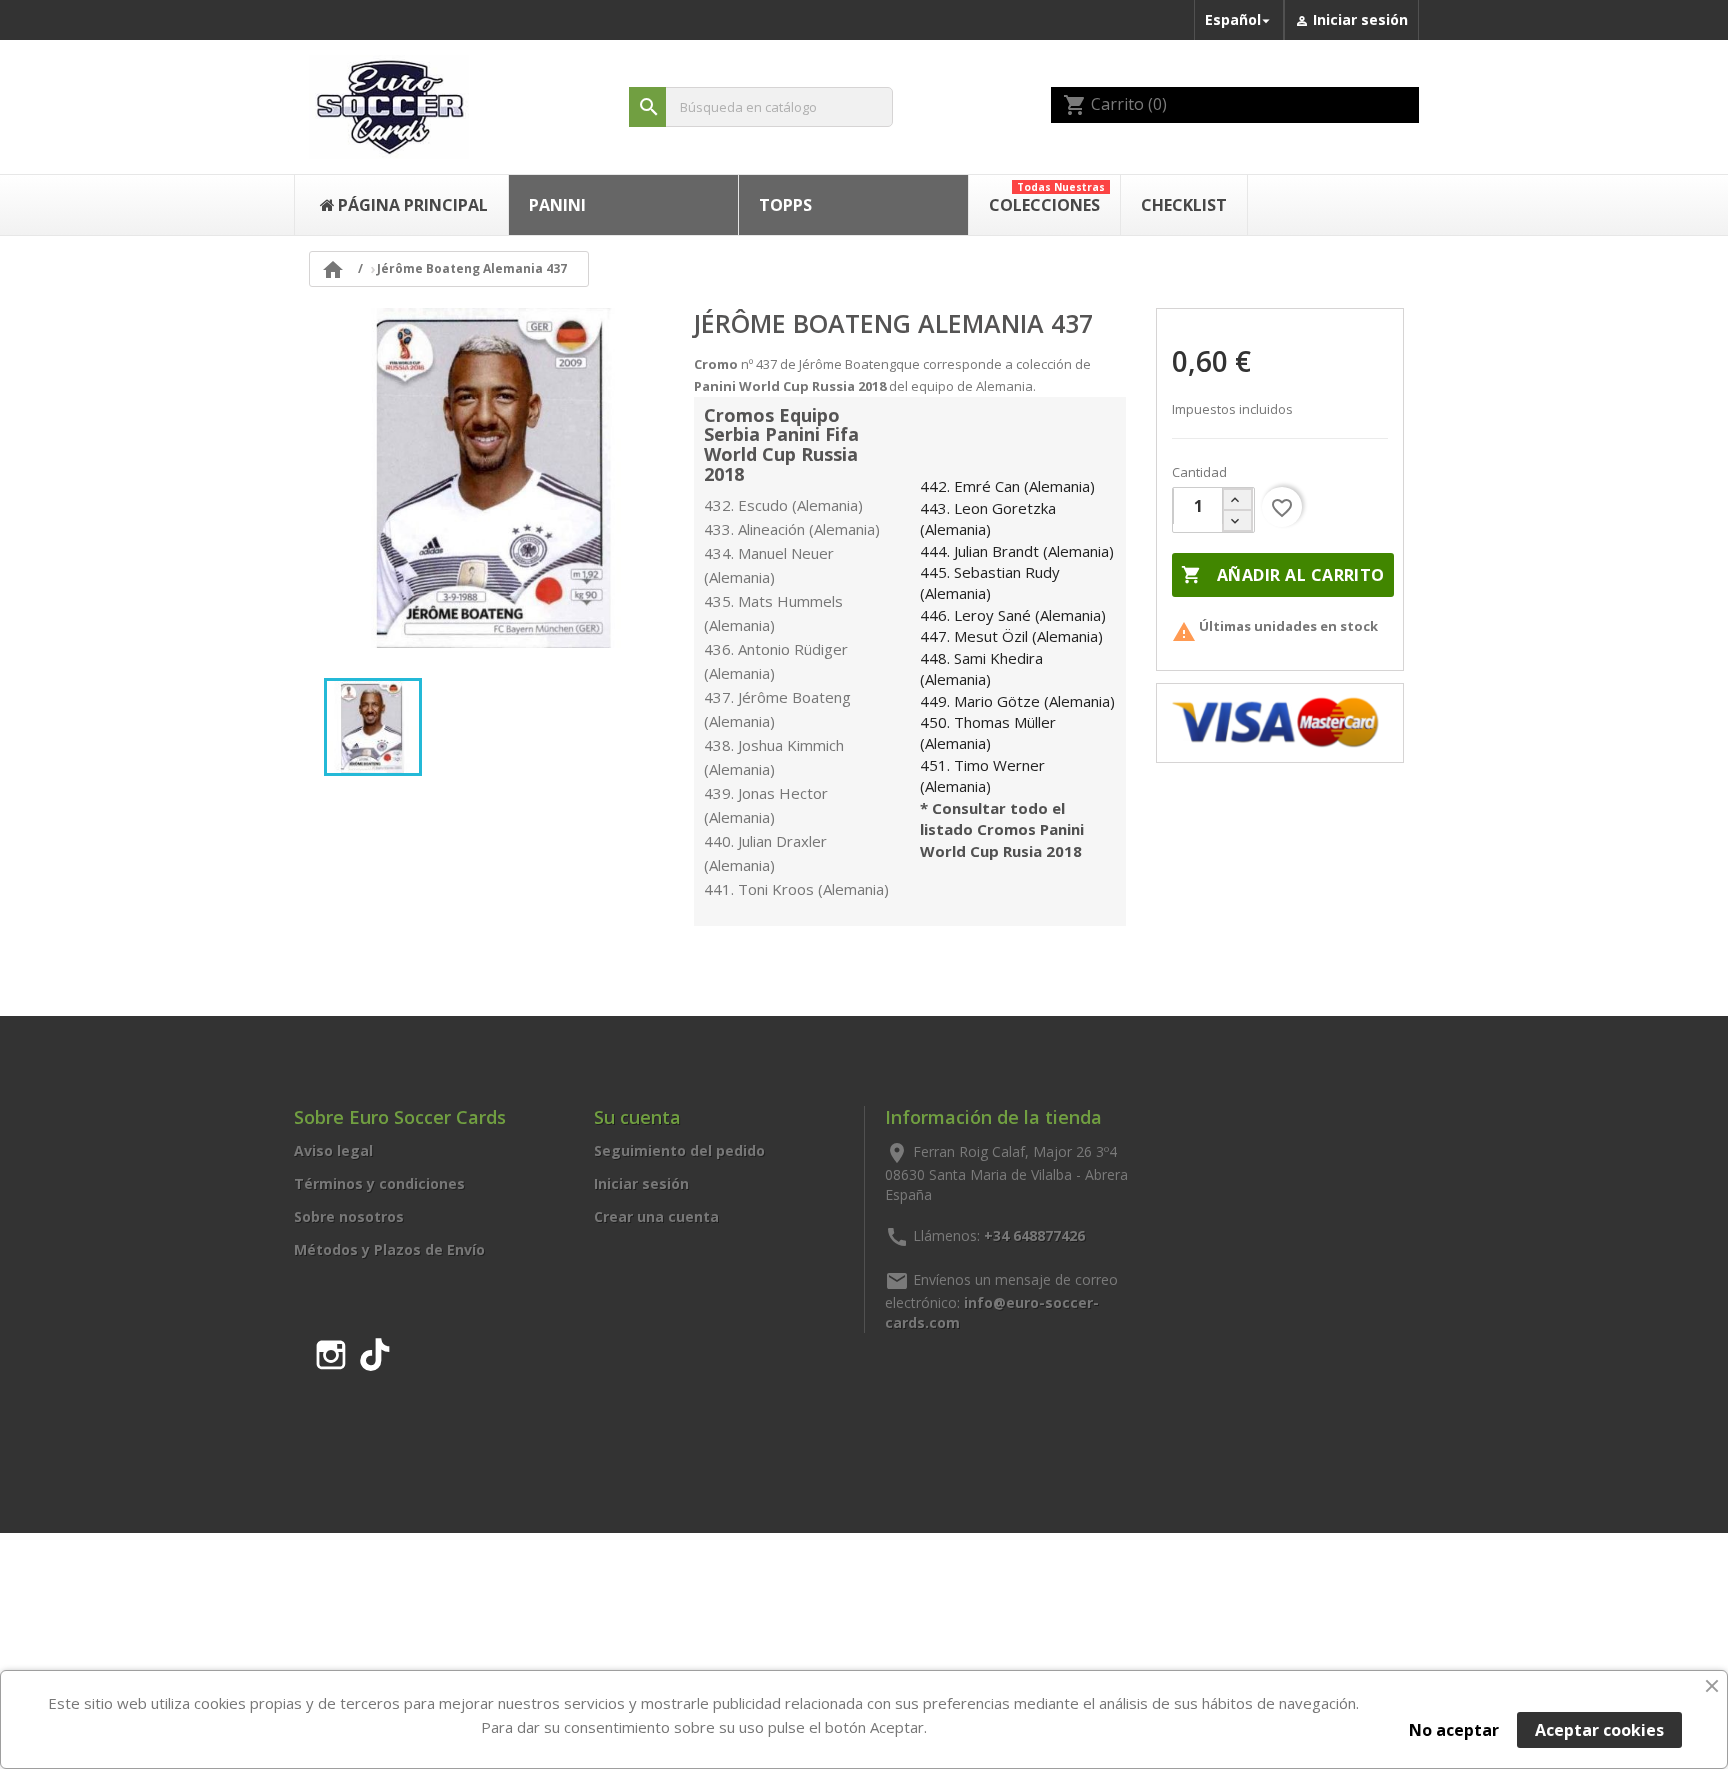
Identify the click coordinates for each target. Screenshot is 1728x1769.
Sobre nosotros (349, 1216)
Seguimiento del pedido (679, 1150)
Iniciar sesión (641, 1183)
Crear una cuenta (656, 1216)
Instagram (331, 1351)
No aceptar (1454, 1730)
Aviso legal (333, 1150)
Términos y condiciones (379, 1183)
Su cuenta (637, 1117)
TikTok (375, 1351)
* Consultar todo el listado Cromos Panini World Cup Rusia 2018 (1002, 829)
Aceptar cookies (1599, 1730)
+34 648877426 (1034, 1234)
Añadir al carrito (1282, 575)
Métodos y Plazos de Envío (389, 1249)
